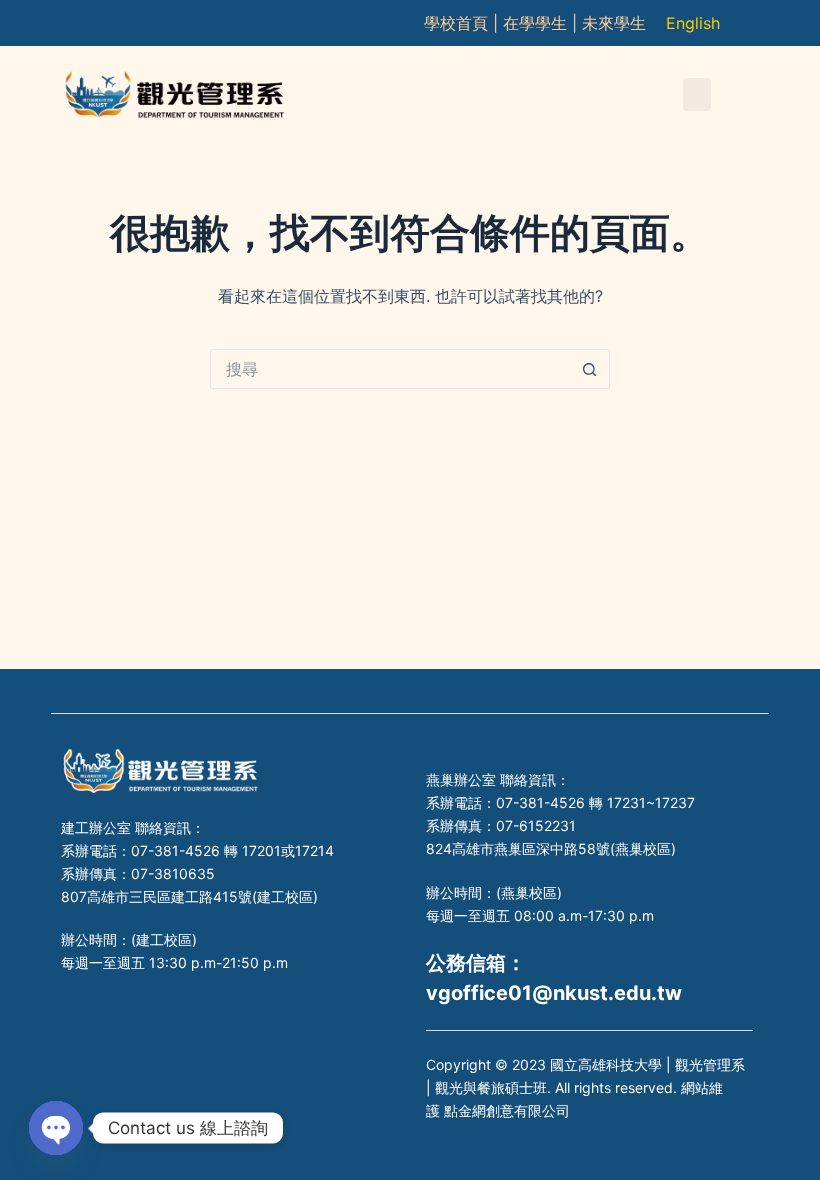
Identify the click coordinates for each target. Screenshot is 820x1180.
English (693, 23)
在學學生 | (542, 23)
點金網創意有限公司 (507, 1110)
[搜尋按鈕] (590, 369)
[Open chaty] (56, 1128)
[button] (697, 94)
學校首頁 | (463, 23)
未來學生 (614, 23)
